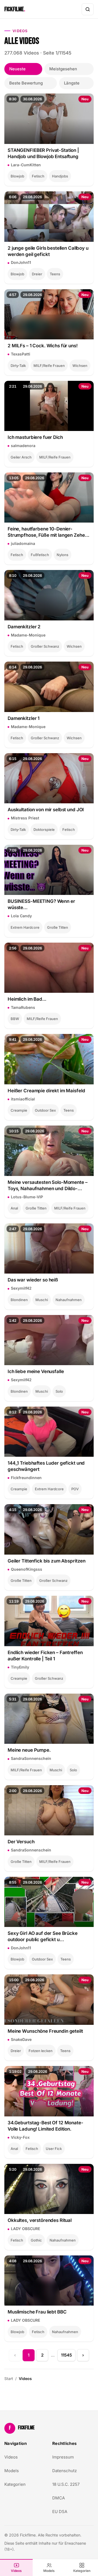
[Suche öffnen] (88, 9)
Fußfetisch (40, 555)
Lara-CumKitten (26, 165)
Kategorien (82, 2571)
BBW (15, 1019)
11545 (66, 2355)
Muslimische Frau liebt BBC (37, 2312)
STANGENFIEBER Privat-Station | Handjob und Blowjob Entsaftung (43, 153)
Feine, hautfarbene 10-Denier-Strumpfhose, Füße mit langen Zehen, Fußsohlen (48, 532)
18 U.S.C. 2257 (66, 2484)
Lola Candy (21, 916)
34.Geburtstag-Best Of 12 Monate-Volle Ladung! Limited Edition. (45, 2126)
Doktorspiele (44, 829)
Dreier (37, 274)
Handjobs (60, 176)
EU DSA (60, 2512)
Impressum (63, 2457)
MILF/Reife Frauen (49, 366)
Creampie (19, 1110)
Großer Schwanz (45, 646)
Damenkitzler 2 (24, 627)
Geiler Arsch (21, 457)
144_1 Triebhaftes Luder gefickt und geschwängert (46, 1466)
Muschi (42, 1300)
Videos (16, 2571)
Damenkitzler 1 (24, 718)
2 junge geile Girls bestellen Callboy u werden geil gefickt (48, 251)
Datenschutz (65, 2471)
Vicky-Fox (20, 2137)
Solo (59, 1391)
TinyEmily (20, 1667)
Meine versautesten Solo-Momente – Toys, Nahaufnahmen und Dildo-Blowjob (48, 1186)
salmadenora (23, 446)
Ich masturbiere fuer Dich (35, 437)
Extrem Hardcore (25, 927)
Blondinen (19, 1300)
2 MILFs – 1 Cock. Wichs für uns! (43, 346)
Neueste (17, 69)
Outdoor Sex (45, 1110)
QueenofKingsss (27, 1569)
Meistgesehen (63, 69)
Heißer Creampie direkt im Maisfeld (46, 1091)
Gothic (36, 2240)
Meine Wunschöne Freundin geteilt (45, 2031)
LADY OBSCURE (25, 2229)
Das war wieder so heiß (33, 1280)
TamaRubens (23, 1007)
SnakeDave (21, 2039)
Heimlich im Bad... (27, 999)
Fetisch (38, 176)
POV (75, 1489)
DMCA (59, 2498)
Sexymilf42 (21, 1288)
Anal (14, 1208)
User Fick (54, 2149)
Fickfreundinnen (26, 1478)
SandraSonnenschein (31, 1758)
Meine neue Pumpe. (29, 1750)
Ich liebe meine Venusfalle (36, 1371)
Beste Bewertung (26, 83)
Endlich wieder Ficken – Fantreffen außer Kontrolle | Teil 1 (45, 1656)
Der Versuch (21, 1842)
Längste (72, 83)
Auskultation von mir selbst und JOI (46, 810)
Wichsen (80, 366)
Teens (55, 274)
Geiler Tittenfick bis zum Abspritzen (47, 1561)
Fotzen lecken (41, 2051)
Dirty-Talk (18, 366)
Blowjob (17, 176)
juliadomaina (23, 543)
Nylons (62, 555)
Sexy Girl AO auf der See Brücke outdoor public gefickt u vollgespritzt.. (43, 1937)
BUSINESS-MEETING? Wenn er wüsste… (41, 904)
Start (9, 2379)
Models (49, 2571)
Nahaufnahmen (69, 1300)
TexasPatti (21, 354)
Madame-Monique (28, 635)
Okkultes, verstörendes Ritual (40, 2220)
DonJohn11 (21, 262)
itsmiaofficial (23, 1099)
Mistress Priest (25, 818)
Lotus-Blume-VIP (27, 1197)
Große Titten (58, 927)
